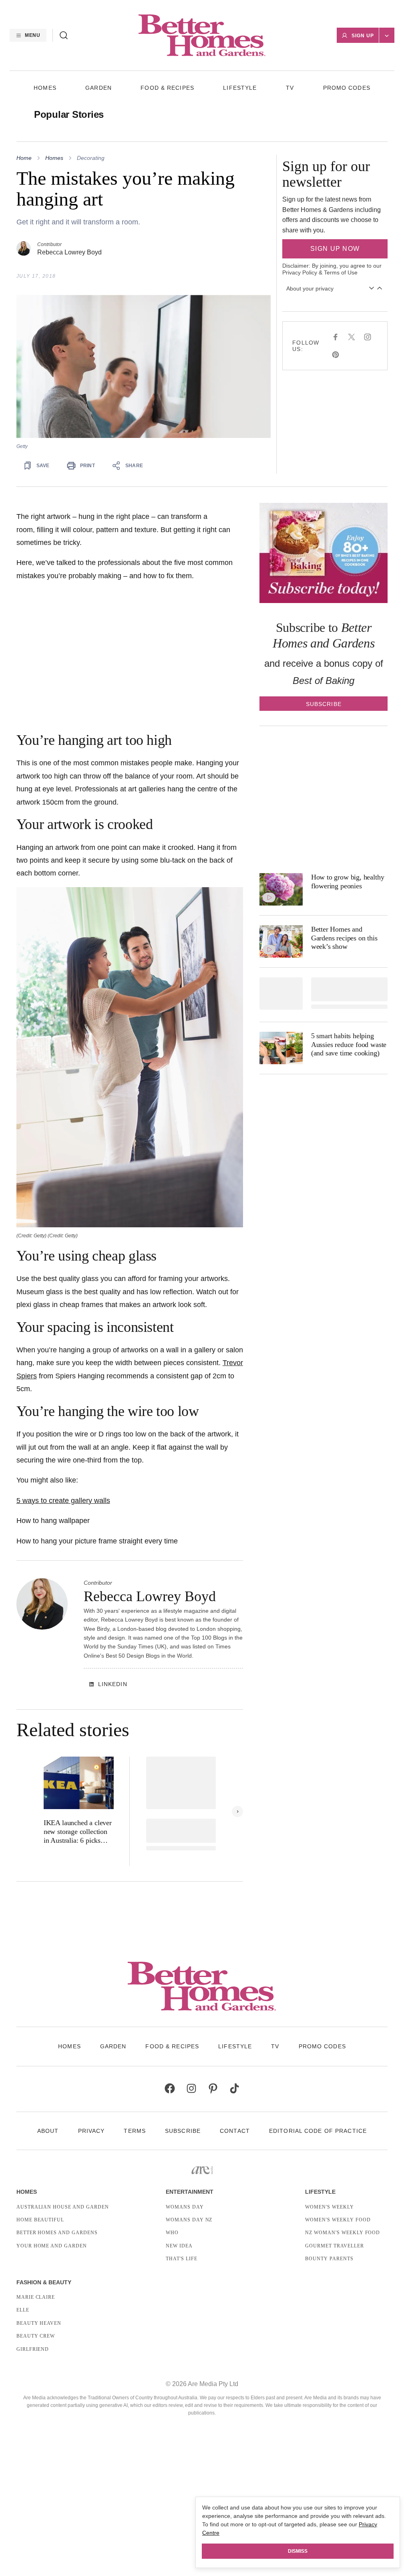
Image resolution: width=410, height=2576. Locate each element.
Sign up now (335, 249)
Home (24, 158)
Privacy (91, 2131)
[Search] (64, 35)
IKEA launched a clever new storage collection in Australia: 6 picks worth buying (78, 1832)
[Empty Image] (281, 993)
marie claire (36, 2297)
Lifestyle (240, 88)
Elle (23, 2310)
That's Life (182, 2259)
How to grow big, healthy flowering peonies (348, 882)
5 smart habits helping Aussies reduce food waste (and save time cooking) (349, 1044)
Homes (45, 88)
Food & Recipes (167, 88)
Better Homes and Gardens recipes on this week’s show (344, 938)
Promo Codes (347, 88)
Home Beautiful (40, 2220)
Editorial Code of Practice (318, 2131)
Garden (98, 88)
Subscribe (183, 2131)
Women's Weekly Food (338, 2220)
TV (290, 88)
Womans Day (185, 2207)
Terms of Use (341, 272)
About (48, 2131)
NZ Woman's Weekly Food (343, 2233)
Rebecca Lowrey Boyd (69, 252)
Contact (235, 2131)
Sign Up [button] (363, 36)
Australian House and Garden (63, 2207)
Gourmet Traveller (334, 2246)
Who (172, 2233)
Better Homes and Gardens (57, 2233)
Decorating (91, 158)
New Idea (179, 2246)
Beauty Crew (36, 2336)
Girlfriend (33, 2349)
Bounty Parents (329, 2259)
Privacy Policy (300, 272)
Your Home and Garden (52, 2246)
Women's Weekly (329, 2207)
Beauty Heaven (39, 2323)
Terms (135, 2131)
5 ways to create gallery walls (63, 1501)
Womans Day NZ (189, 2220)
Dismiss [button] (298, 2551)
